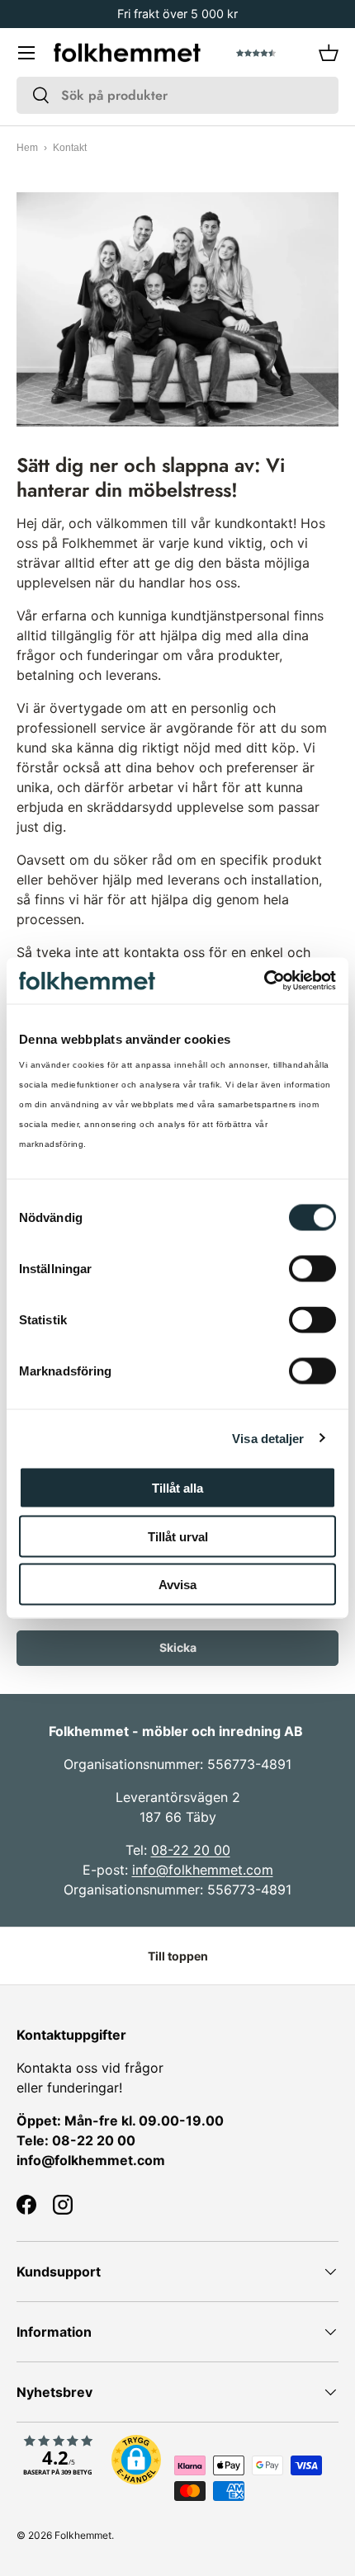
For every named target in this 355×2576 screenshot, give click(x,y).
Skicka (178, 1647)
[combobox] (177, 95)
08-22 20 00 (191, 1850)
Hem (27, 148)
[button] (329, 53)
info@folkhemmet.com (203, 1870)
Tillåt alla (177, 1488)
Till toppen (178, 1956)
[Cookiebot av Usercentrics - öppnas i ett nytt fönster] (264, 981)
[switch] (312, 1269)
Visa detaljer (268, 1438)
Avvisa (177, 1585)
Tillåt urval (178, 1536)
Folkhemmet (83, 2535)
